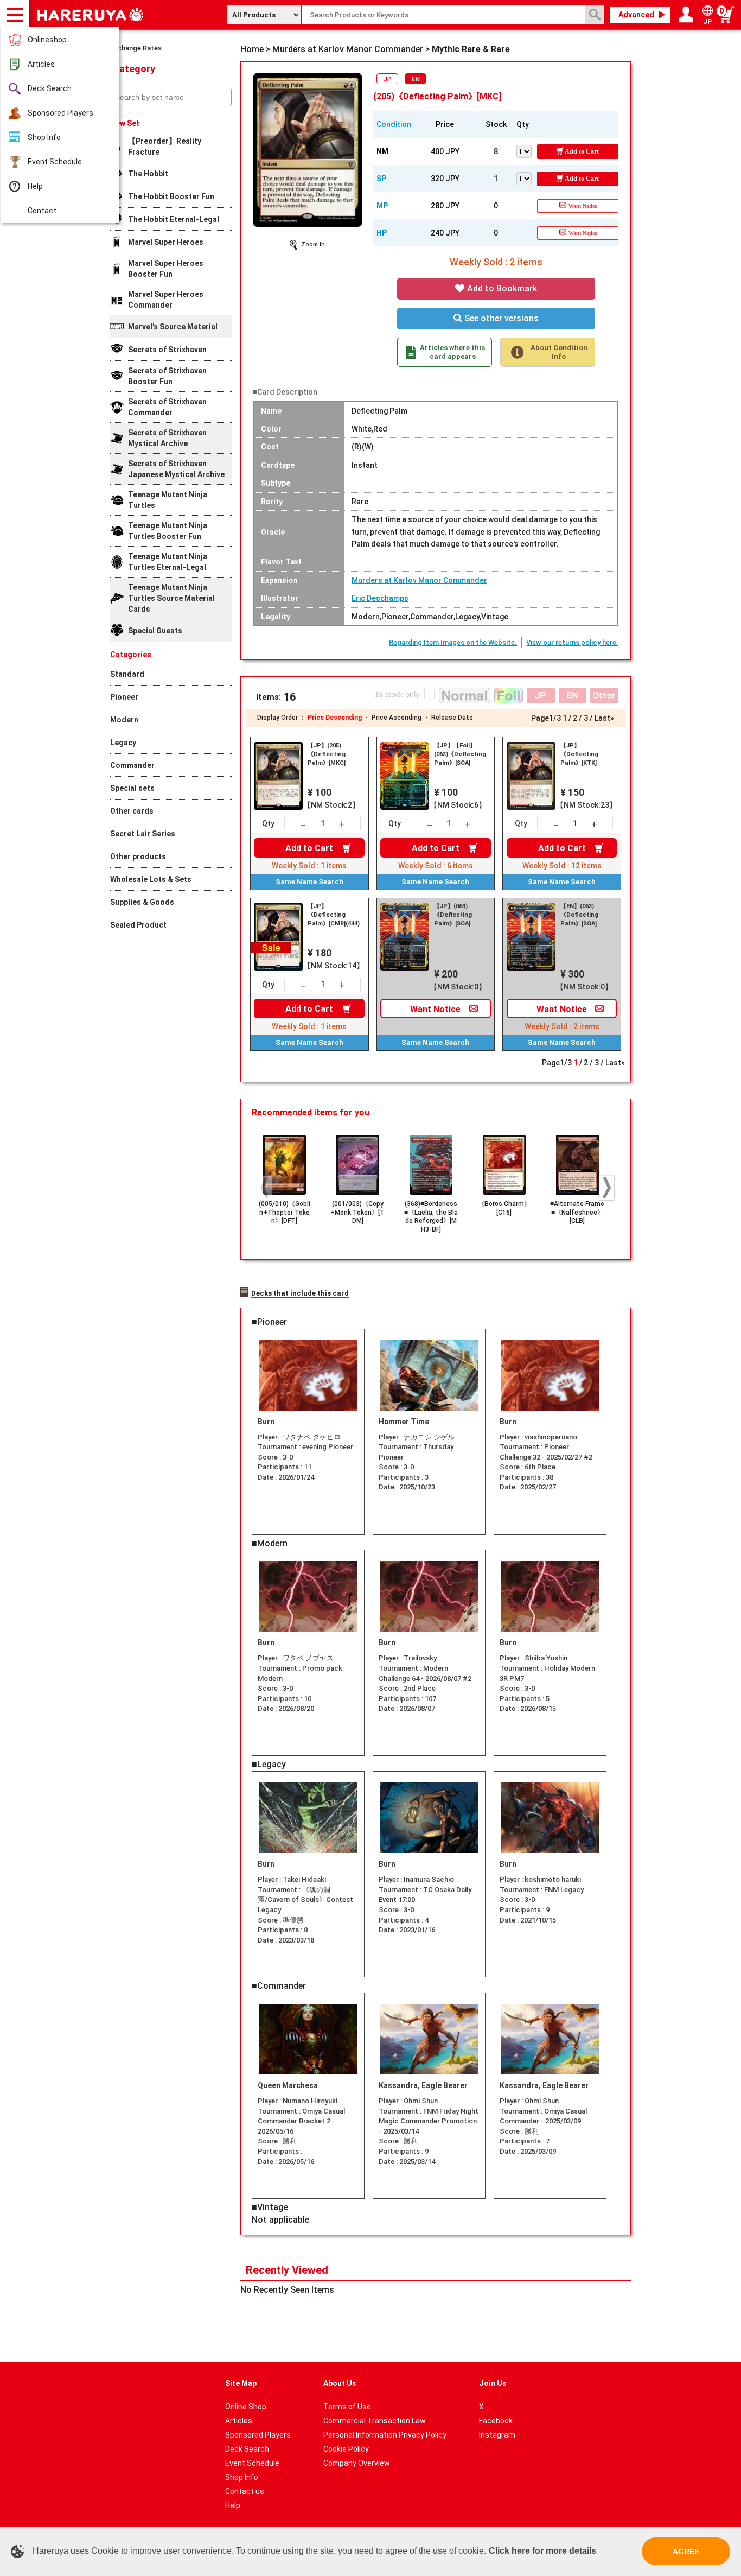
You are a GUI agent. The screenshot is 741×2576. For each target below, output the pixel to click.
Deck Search (50, 88)
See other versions (500, 318)
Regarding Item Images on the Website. (453, 642)
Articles (41, 64)
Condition (394, 124)
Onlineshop (47, 40)
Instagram (497, 2435)
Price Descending (335, 718)
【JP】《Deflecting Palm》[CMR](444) (334, 915)
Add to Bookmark (501, 288)
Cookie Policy (346, 2449)
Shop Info (44, 137)
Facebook (496, 2421)
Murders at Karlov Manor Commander (419, 580)
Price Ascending (397, 718)
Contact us (245, 2491)
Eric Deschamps (380, 598)
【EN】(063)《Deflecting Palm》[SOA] (579, 915)
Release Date (452, 718)
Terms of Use (347, 2407)
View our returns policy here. (572, 642)
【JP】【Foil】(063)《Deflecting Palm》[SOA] (460, 754)
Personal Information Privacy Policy (385, 2435)
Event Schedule (55, 162)
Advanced (636, 15)
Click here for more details (542, 2551)
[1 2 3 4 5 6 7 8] (527, 150)
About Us (340, 2383)
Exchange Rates (136, 48)
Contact (42, 211)
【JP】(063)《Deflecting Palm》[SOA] (453, 915)
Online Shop (246, 2407)
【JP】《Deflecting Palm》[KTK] (579, 754)
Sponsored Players (60, 113)
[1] (527, 177)
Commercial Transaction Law (375, 2421)
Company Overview (357, 2463)
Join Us (493, 2383)
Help (35, 186)
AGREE (686, 2552)
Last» (604, 718)
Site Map (241, 2383)
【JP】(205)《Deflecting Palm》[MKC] (327, 754)
